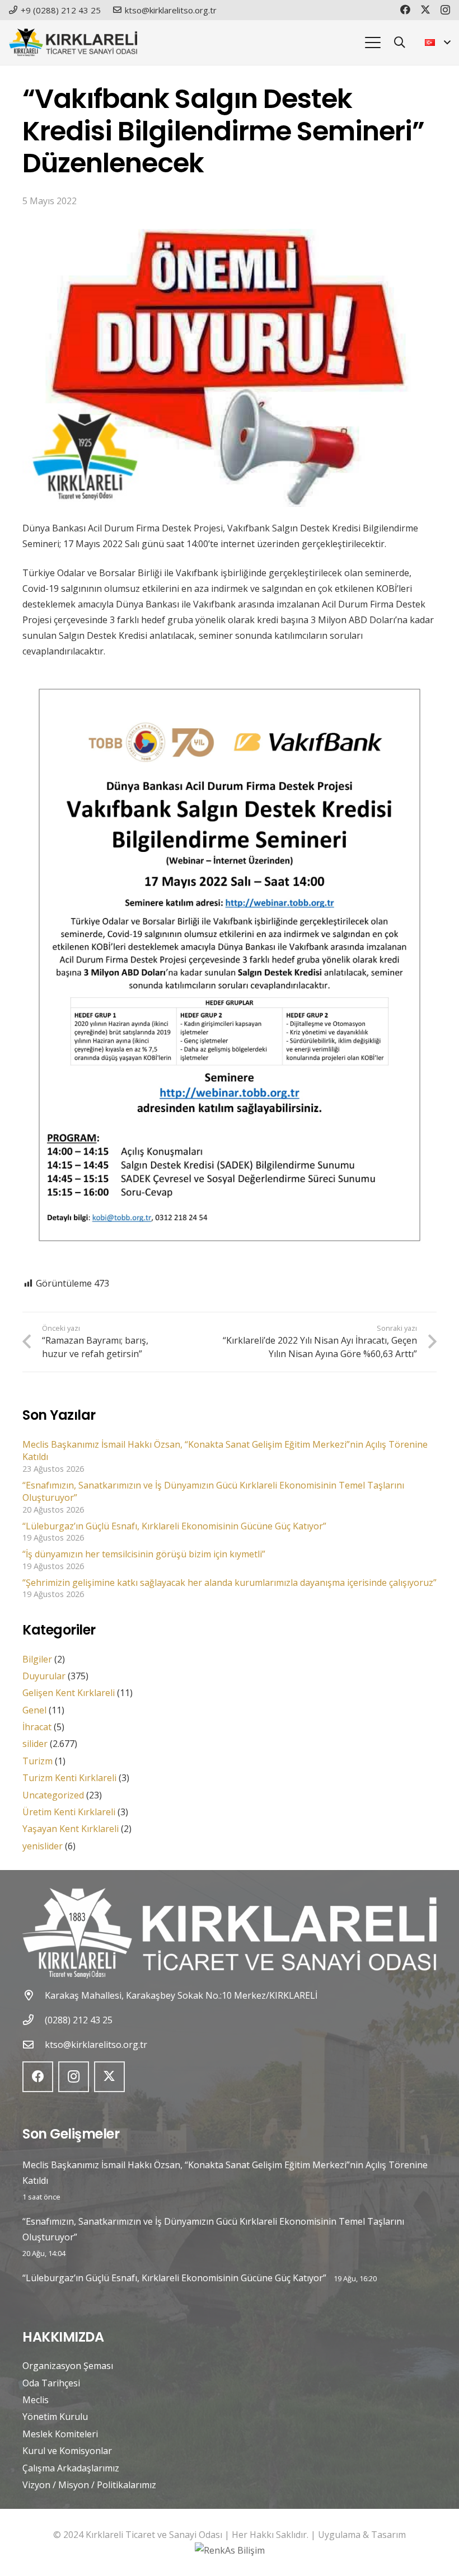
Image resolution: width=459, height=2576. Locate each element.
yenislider (43, 1846)
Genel (34, 1710)
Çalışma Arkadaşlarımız (71, 2468)
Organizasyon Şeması (68, 2366)
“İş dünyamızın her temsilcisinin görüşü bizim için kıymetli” (144, 1554)
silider (35, 1744)
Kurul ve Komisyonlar (67, 2451)
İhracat (37, 1727)
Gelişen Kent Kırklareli (69, 1693)
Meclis (36, 2400)
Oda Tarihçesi (51, 2383)
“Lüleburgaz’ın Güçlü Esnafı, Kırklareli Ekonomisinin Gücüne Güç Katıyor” (174, 1526)
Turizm (38, 1761)
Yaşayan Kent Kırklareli (71, 1829)
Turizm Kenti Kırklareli (69, 1778)
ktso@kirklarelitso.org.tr (96, 2045)
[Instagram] (445, 10)
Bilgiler (37, 1659)
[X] (425, 10)
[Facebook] (405, 10)
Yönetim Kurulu (55, 2417)
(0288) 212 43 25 (79, 2020)
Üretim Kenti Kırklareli (69, 1812)
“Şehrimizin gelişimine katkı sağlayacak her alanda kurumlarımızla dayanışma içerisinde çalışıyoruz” (230, 1583)
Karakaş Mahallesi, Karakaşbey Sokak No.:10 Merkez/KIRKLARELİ (181, 1995)
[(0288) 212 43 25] (34, 2020)
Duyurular (44, 1676)
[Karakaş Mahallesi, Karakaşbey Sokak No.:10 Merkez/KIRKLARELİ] (34, 1995)
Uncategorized (53, 1795)
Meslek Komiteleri (60, 2434)
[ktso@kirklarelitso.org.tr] (34, 2044)
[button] (373, 43)
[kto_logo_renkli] (73, 43)
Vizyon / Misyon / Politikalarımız (89, 2485)
